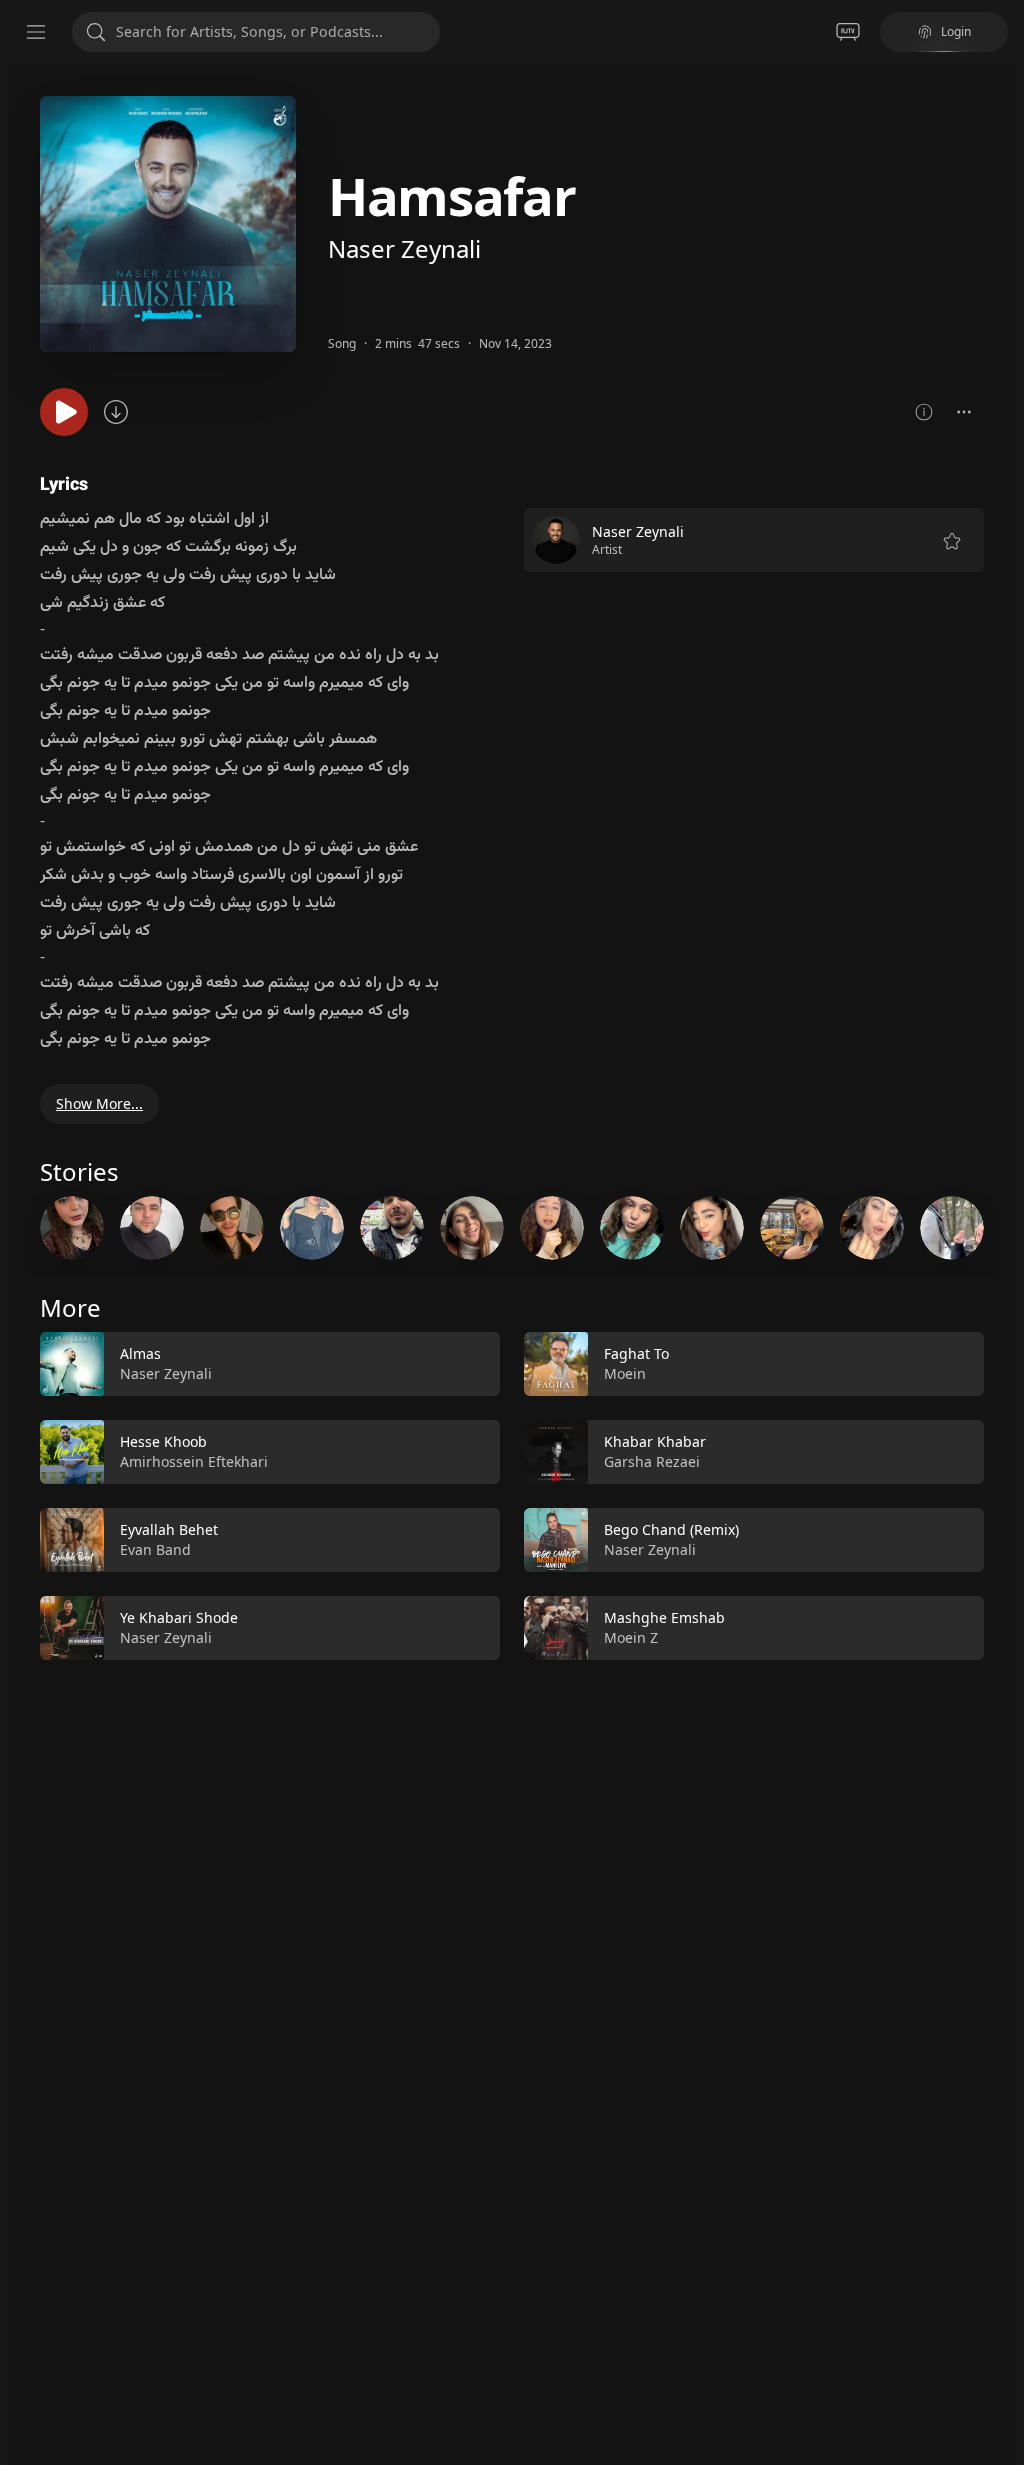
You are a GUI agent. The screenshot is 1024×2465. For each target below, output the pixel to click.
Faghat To (636, 1353)
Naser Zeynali (404, 248)
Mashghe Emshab (664, 1617)
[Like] (472, 1365)
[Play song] (64, 412)
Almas (140, 1353)
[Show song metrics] (924, 412)
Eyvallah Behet (169, 1529)
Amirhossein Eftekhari (194, 1461)
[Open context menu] (964, 412)
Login (956, 31)
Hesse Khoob (163, 1441)
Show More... (99, 1103)
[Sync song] (116, 412)
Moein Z (631, 1637)
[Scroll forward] (1002, 1224)
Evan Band (155, 1549)
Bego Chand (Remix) (671, 1529)
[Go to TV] (848, 32)
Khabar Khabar (655, 1441)
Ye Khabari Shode (179, 1617)
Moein (625, 1373)
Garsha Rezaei (652, 1461)
